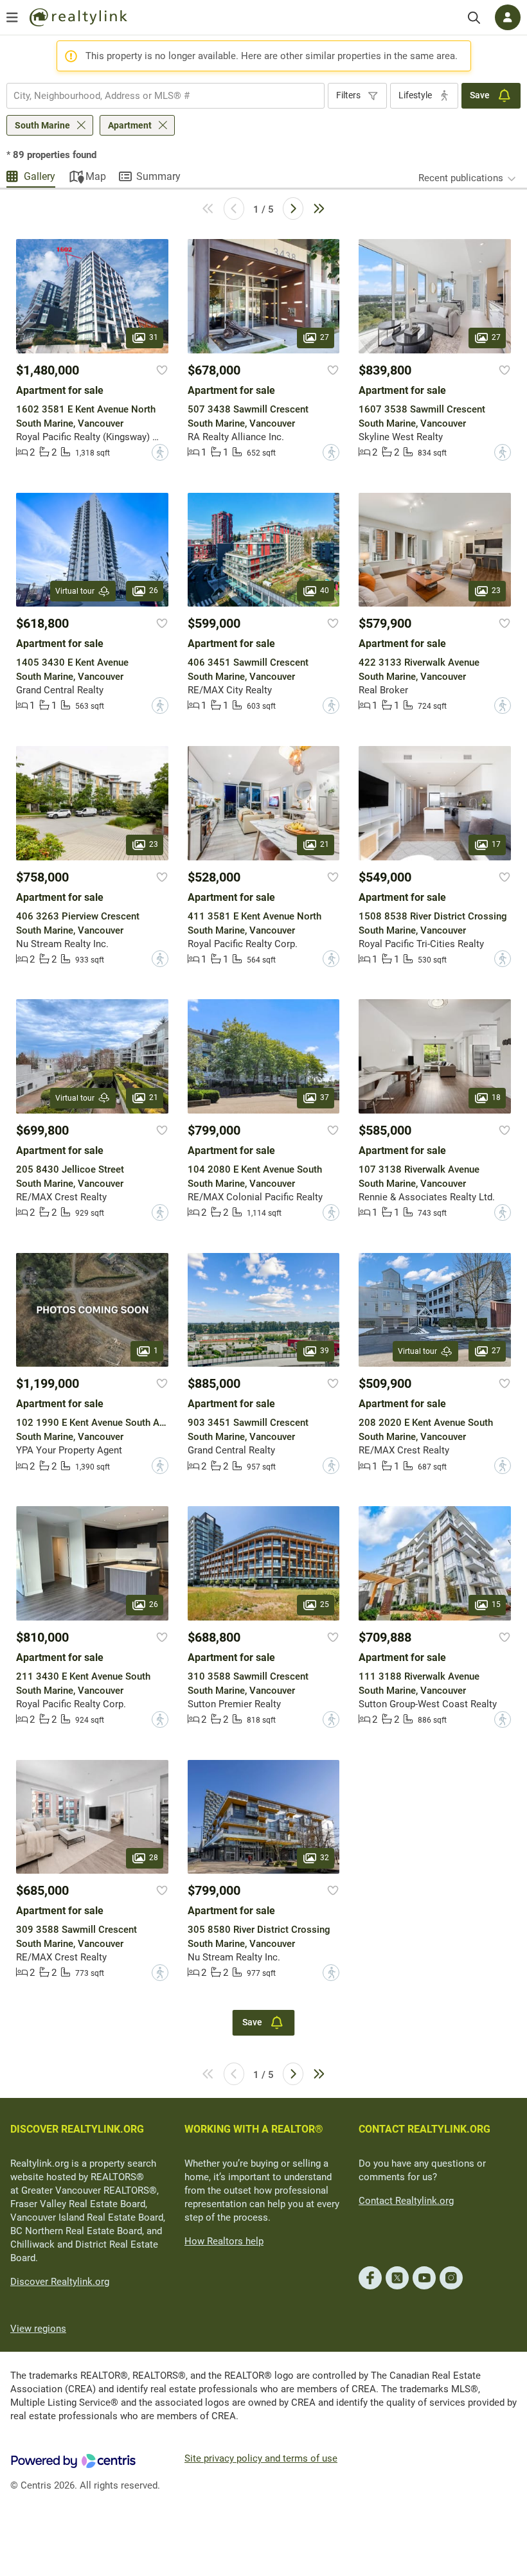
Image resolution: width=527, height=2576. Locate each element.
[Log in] (508, 17)
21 (325, 844)
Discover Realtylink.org (60, 2282)
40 (325, 591)
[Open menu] (12, 17)
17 (496, 844)
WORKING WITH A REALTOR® (254, 2129)
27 (325, 337)
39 (325, 1351)
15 (496, 1604)
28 (154, 1858)
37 (325, 1097)
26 (154, 591)
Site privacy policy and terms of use (261, 2458)
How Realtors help (224, 2241)
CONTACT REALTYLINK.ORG (424, 2129)
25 (325, 1604)
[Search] (474, 18)
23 (496, 591)
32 (325, 1858)
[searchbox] (157, 96)
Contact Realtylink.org (406, 2201)
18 (496, 1097)
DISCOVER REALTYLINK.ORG (77, 2129)
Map (96, 176)
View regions (38, 2329)
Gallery (40, 176)
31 (154, 337)
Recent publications (461, 178)
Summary (158, 176)
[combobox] (165, 96)
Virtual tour (75, 591)
